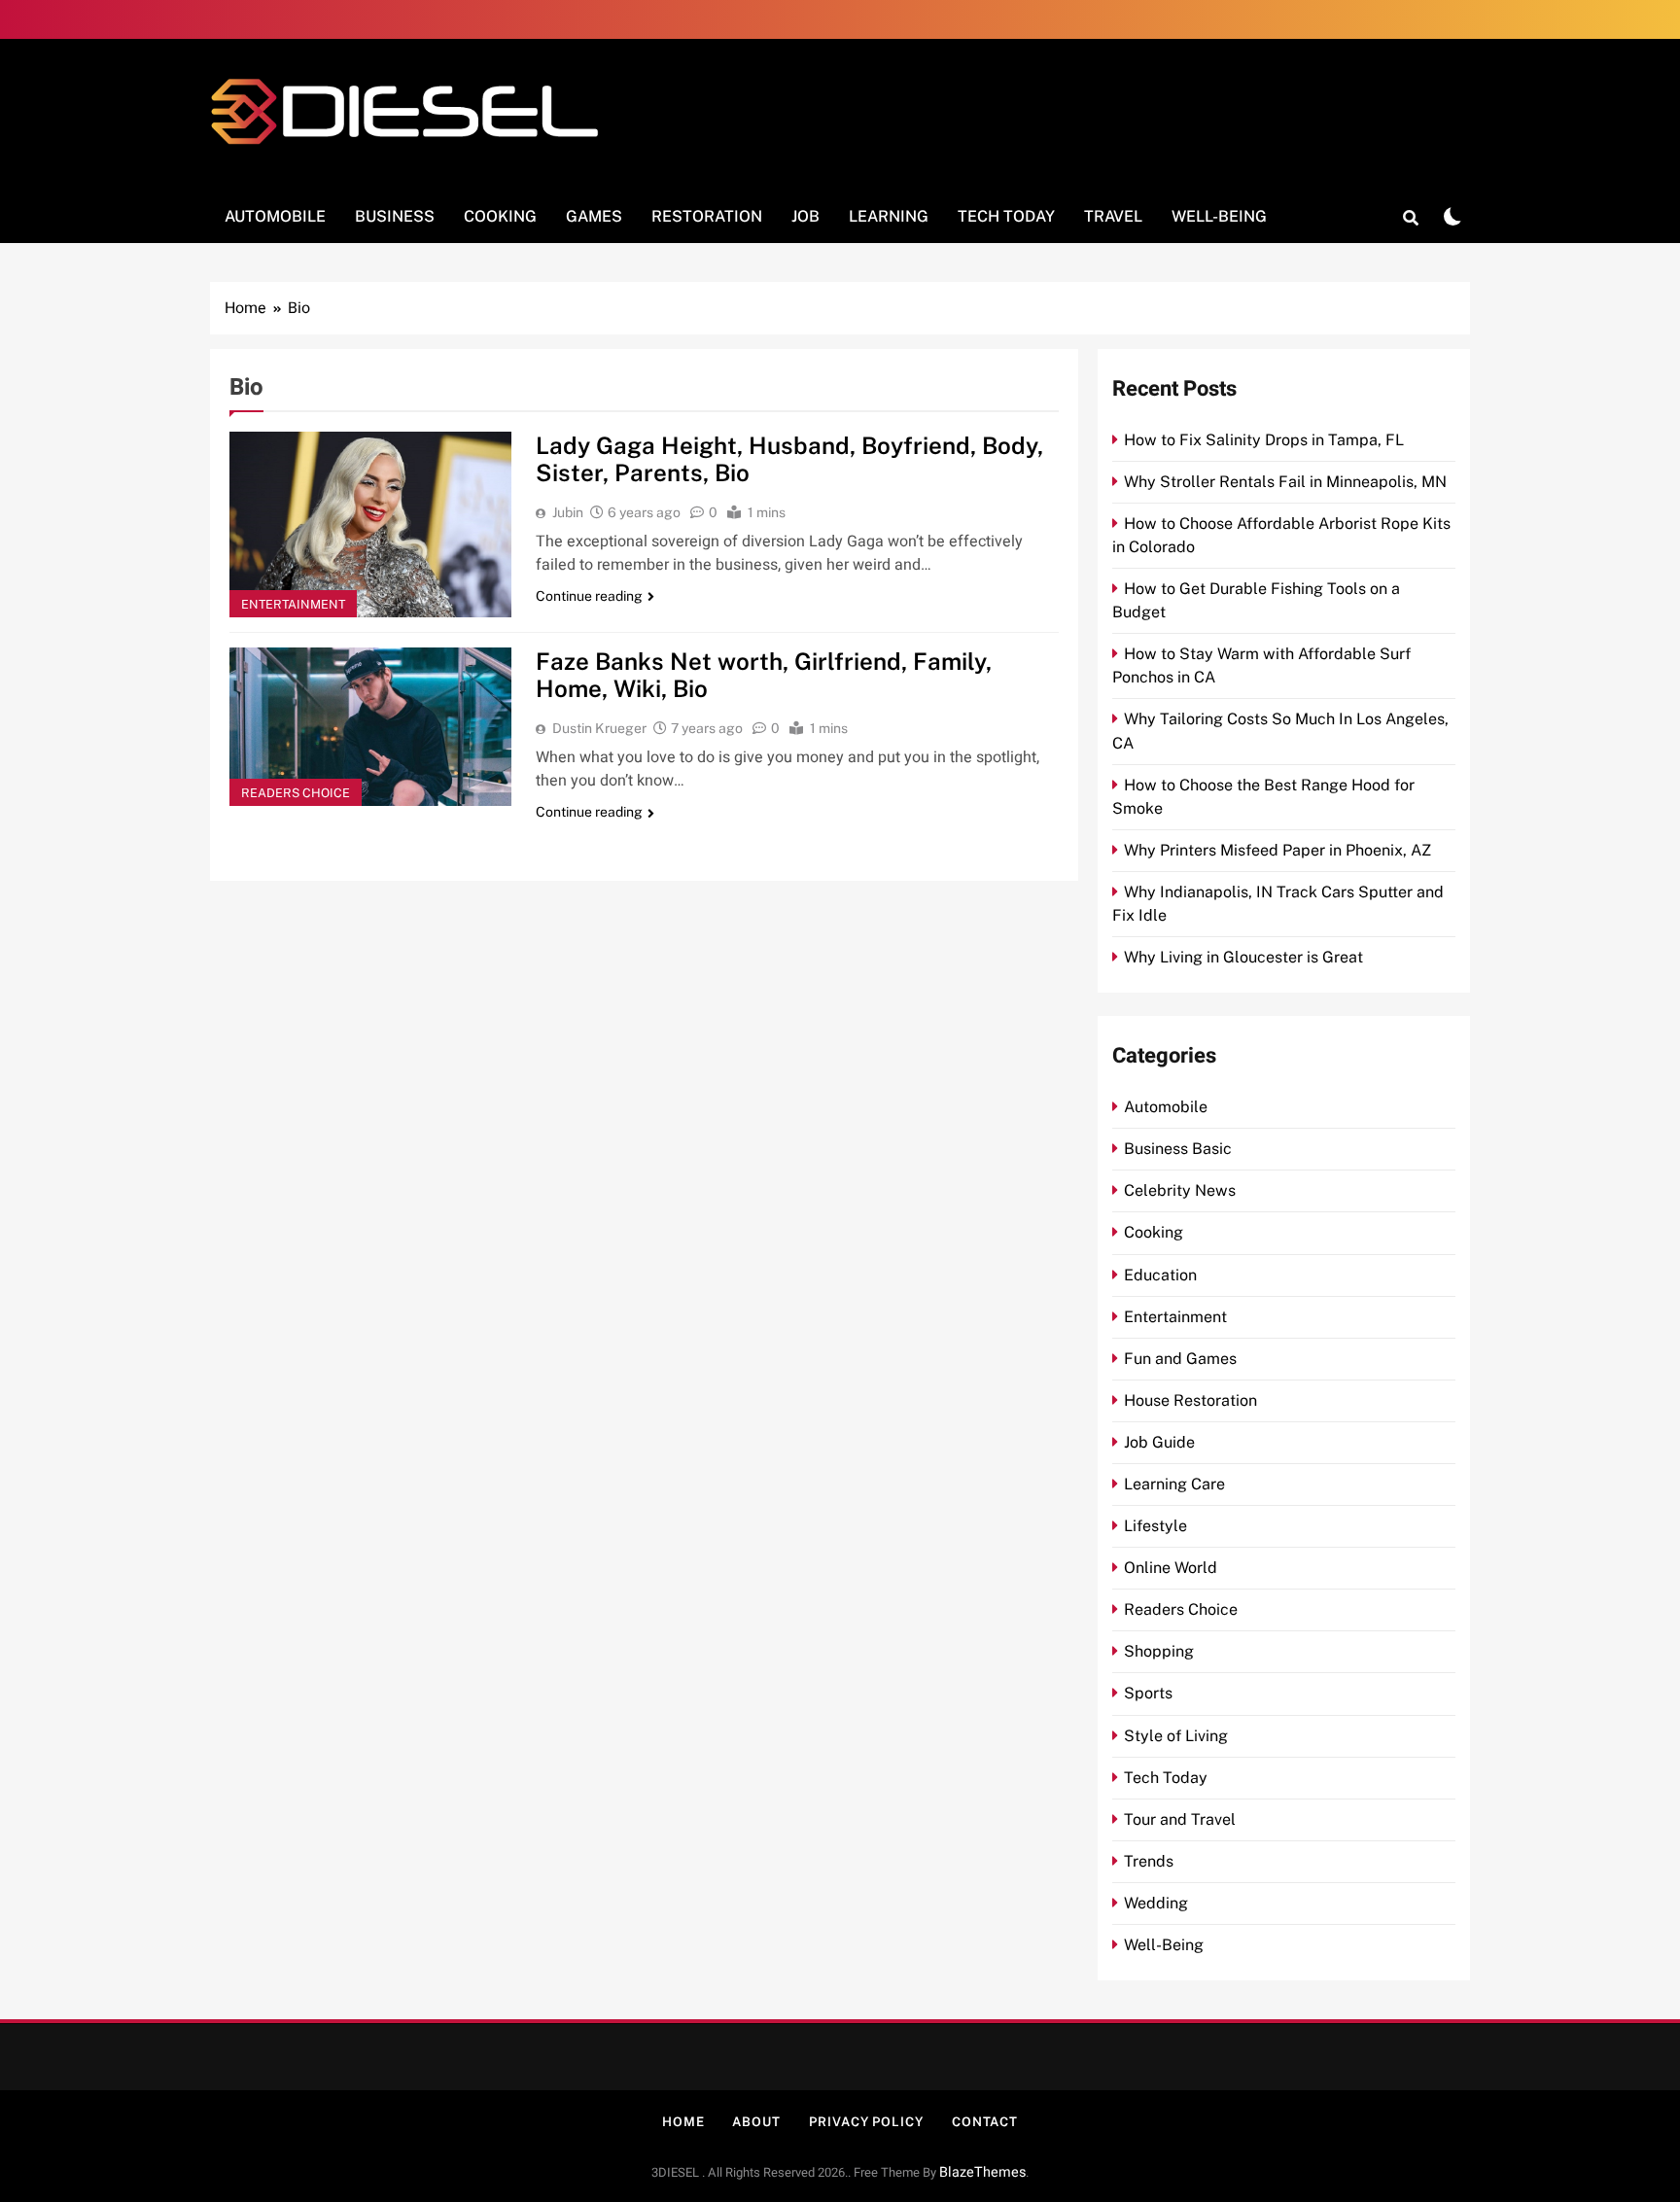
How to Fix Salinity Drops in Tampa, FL (1264, 440)
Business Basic (1178, 1149)
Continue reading (589, 596)
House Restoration (1190, 1400)
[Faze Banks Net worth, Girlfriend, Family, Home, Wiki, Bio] (370, 727)
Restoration (707, 216)
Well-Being (1219, 216)
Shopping (1159, 1651)
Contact (985, 2122)
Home (683, 2122)
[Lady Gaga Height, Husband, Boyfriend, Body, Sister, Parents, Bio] (370, 525)
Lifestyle (1155, 1526)
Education (1160, 1275)
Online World (1171, 1568)
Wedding (1156, 1903)
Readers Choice (296, 793)
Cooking (500, 216)
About (756, 2122)
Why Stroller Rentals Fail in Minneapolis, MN (1285, 482)
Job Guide (1159, 1442)
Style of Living (1176, 1736)
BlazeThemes (982, 2172)
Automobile (275, 216)
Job (805, 216)
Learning (889, 216)
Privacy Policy (866, 2122)
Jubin (568, 512)
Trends (1149, 1861)
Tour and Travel (1180, 1819)
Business (395, 216)
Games (594, 216)
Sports (1148, 1693)
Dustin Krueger (599, 728)
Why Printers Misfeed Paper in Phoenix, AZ (1277, 850)
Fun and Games (1180, 1359)
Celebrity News (1180, 1190)
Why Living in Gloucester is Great (1243, 957)
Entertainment (293, 604)
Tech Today (1006, 216)
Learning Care (1174, 1484)
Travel (1113, 216)
